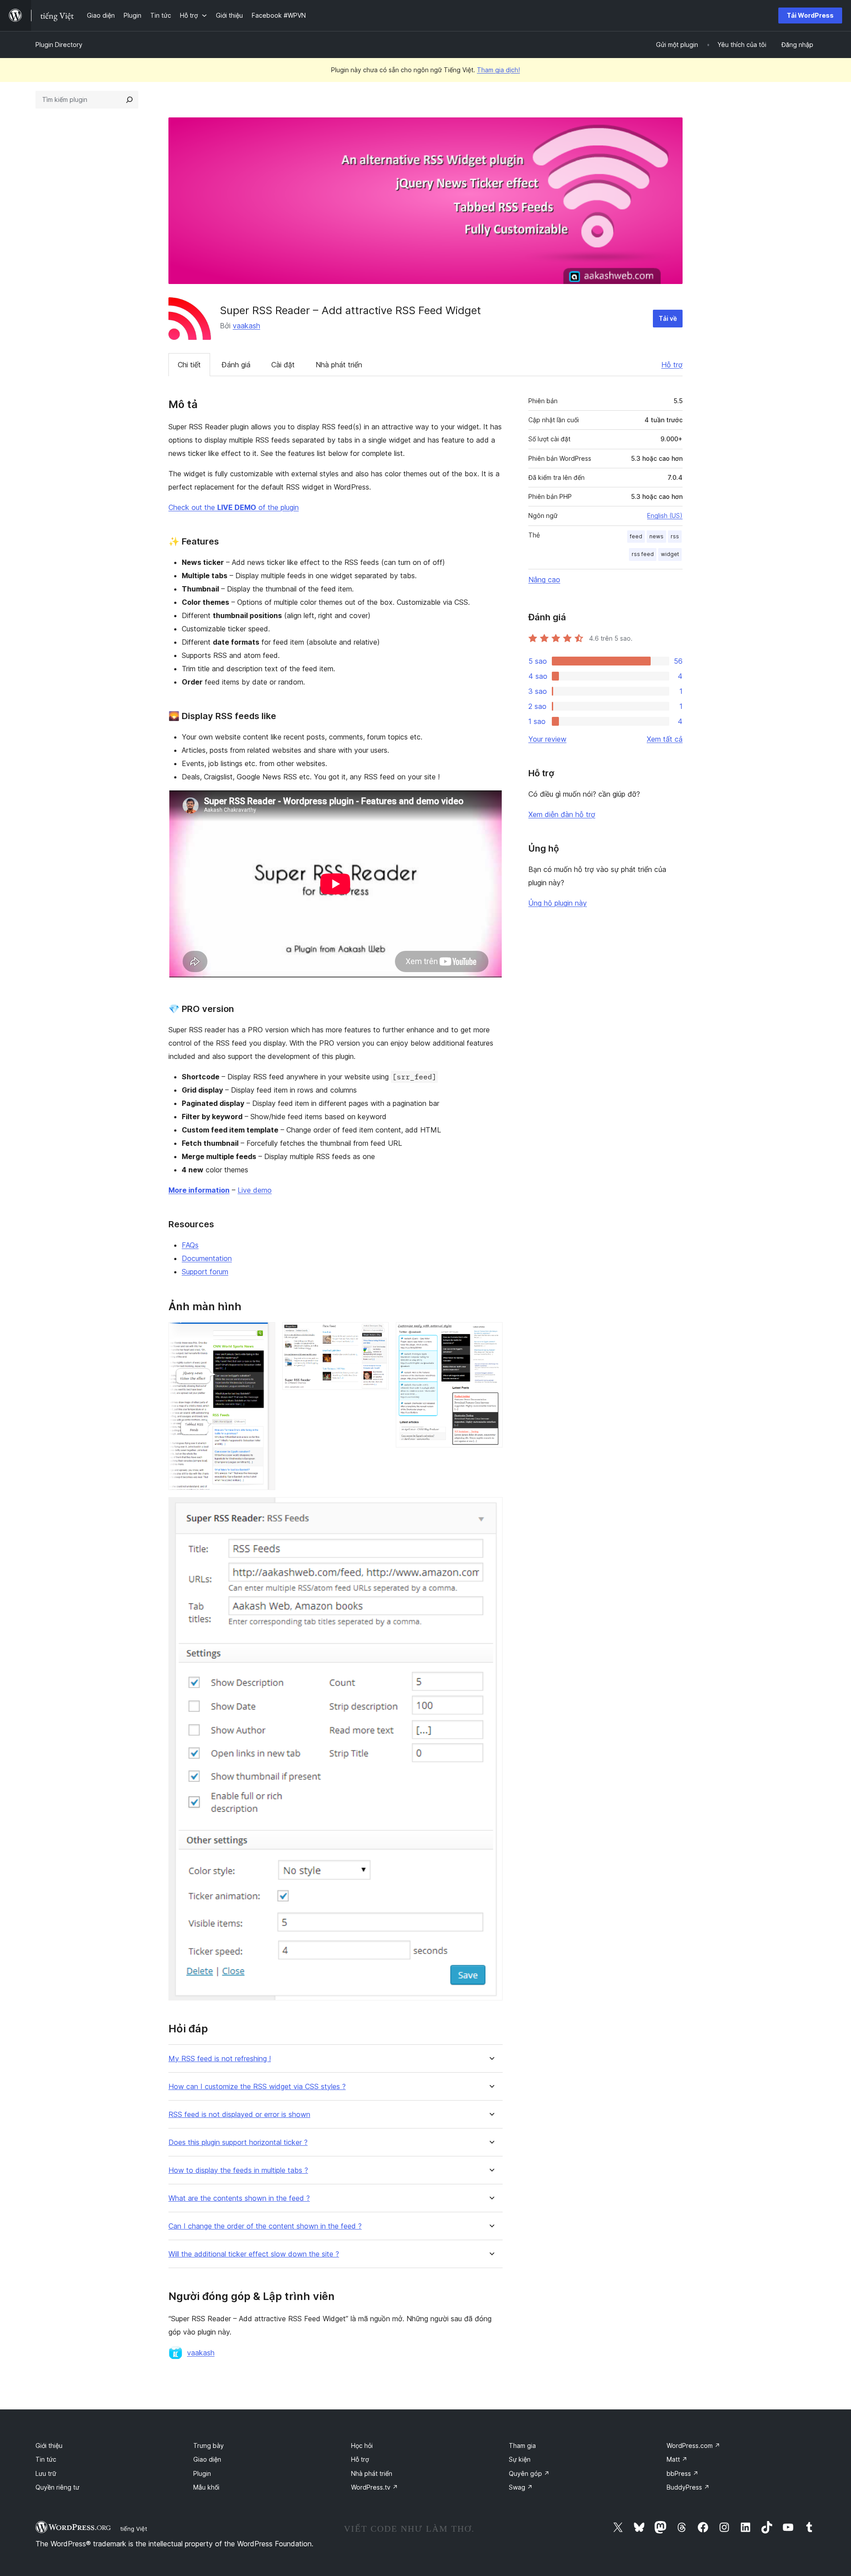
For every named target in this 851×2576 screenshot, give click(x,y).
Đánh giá (236, 365)
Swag (521, 2487)
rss (675, 536)
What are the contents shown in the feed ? (239, 2198)
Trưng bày (209, 2446)
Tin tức (46, 2459)
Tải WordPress (810, 15)
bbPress (683, 2473)
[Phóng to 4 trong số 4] (491, 1509)
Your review (547, 739)
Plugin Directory (59, 45)
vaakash (246, 326)
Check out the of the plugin (234, 507)
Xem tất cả (665, 739)
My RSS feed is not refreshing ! (220, 2059)
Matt (677, 2459)
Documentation (207, 1258)
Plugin (202, 2473)
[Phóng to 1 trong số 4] (263, 1334)
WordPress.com (693, 2446)
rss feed (643, 554)
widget (670, 554)
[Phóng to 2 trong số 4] (377, 1334)
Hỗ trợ (672, 365)
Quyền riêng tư (57, 2487)
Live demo (255, 1190)
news (656, 536)
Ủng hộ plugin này (558, 903)
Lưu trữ (46, 2473)
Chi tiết (189, 365)
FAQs (190, 1245)
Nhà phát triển (339, 365)
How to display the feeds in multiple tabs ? (238, 2170)
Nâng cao (544, 580)
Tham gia (522, 2446)
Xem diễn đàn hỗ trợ (562, 814)
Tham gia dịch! (498, 70)
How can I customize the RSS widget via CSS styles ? (257, 2087)
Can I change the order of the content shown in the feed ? (265, 2226)
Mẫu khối (206, 2487)
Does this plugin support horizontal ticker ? (238, 2142)
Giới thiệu (49, 2446)
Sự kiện (520, 2459)
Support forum (205, 1272)
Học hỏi (362, 2446)
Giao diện (207, 2459)
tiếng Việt (134, 2529)
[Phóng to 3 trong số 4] (491, 1334)
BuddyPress (688, 2487)
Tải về (668, 318)
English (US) (665, 516)
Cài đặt (283, 365)
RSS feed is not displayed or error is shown (239, 2115)
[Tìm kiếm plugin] (129, 100)
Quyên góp (529, 2473)
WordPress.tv (375, 2487)
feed (636, 536)
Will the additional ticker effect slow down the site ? (254, 2254)
